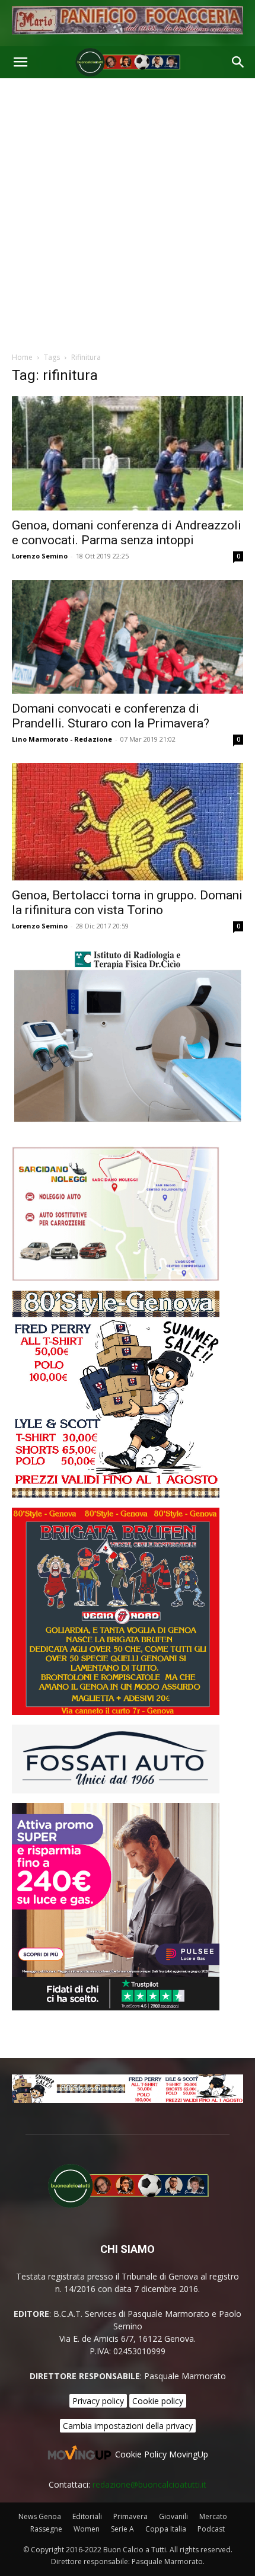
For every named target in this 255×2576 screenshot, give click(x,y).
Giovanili (173, 2516)
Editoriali (87, 2516)
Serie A (122, 2529)
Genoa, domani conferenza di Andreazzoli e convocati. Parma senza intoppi (127, 533)
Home (22, 357)
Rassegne (46, 2529)
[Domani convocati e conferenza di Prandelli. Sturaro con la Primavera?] (128, 637)
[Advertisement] (128, 212)
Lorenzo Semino (40, 556)
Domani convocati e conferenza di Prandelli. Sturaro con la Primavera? (111, 716)
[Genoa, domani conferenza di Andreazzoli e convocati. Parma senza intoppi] (128, 453)
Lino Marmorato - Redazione (62, 739)
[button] (20, 62)
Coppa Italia (166, 2529)
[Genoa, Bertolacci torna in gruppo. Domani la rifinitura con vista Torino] (128, 821)
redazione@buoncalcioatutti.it (149, 2484)
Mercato (213, 2516)
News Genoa (40, 2516)
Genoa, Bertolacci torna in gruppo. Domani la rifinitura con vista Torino (127, 903)
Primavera (130, 2516)
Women (87, 2529)
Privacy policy (98, 2401)
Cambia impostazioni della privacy (128, 2426)
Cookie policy (158, 2401)
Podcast (211, 2529)
